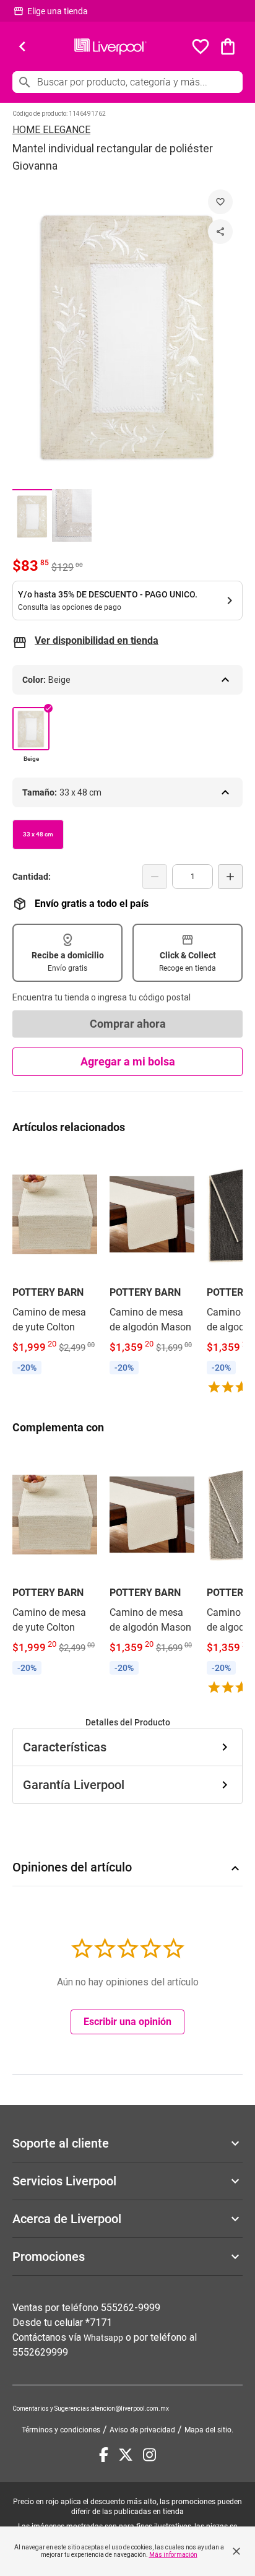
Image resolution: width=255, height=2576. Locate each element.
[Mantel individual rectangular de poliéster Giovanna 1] (32, 515)
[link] (55, 1264)
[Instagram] (149, 2455)
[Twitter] (126, 2455)
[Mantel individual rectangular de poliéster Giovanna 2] (72, 515)
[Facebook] (104, 2455)
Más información (173, 2555)
